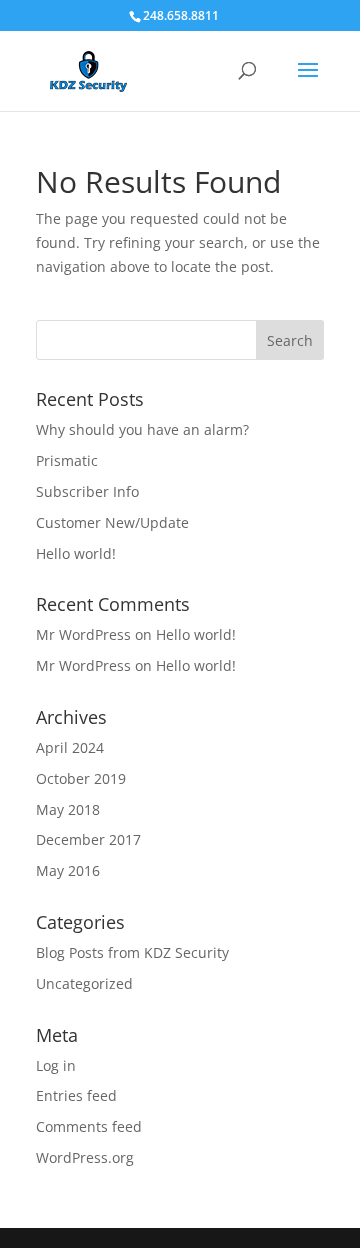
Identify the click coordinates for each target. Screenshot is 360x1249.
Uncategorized (84, 983)
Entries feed (76, 1095)
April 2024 (70, 747)
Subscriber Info (87, 491)
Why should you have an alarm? (142, 429)
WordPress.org (85, 1157)
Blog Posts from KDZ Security (132, 952)
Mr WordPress (83, 634)
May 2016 (68, 870)
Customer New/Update (112, 522)
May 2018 (68, 809)
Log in (56, 1065)
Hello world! (76, 553)
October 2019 (81, 778)
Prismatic (67, 460)
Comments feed (89, 1126)
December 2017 (88, 839)
